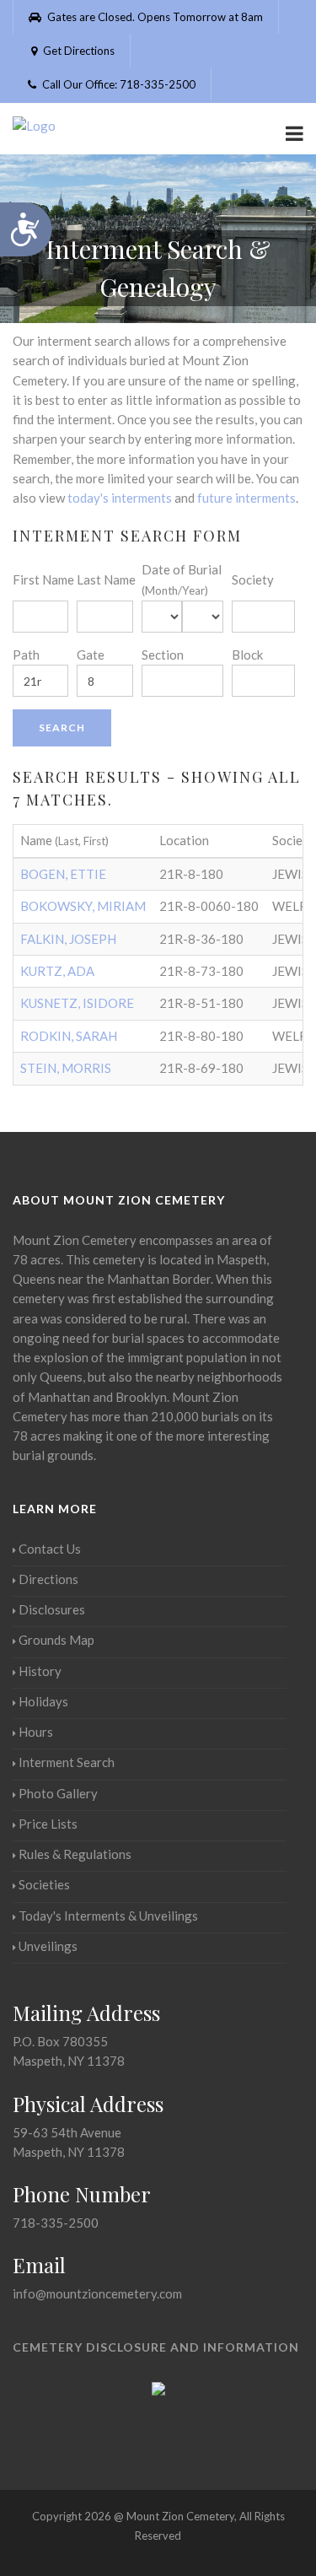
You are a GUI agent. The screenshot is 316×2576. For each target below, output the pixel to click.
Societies (44, 1884)
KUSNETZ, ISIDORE (77, 1003)
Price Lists (48, 1824)
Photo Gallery (58, 1793)
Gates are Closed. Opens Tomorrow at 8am (154, 17)
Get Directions (78, 51)
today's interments (120, 498)
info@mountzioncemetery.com (97, 2293)
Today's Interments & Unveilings (108, 1916)
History (40, 1671)
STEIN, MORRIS (66, 1068)
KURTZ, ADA (57, 971)
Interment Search (67, 1762)
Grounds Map (56, 1640)
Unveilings (48, 1946)
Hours (36, 1732)
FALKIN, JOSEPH (68, 939)
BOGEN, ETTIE (63, 874)
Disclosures (52, 1609)
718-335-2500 (56, 2223)
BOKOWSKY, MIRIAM (83, 906)
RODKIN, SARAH (69, 1036)
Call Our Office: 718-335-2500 (118, 84)
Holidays (43, 1701)
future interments (246, 498)
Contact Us (50, 1549)
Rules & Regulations (75, 1854)
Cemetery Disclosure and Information (156, 2347)
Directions (48, 1579)
